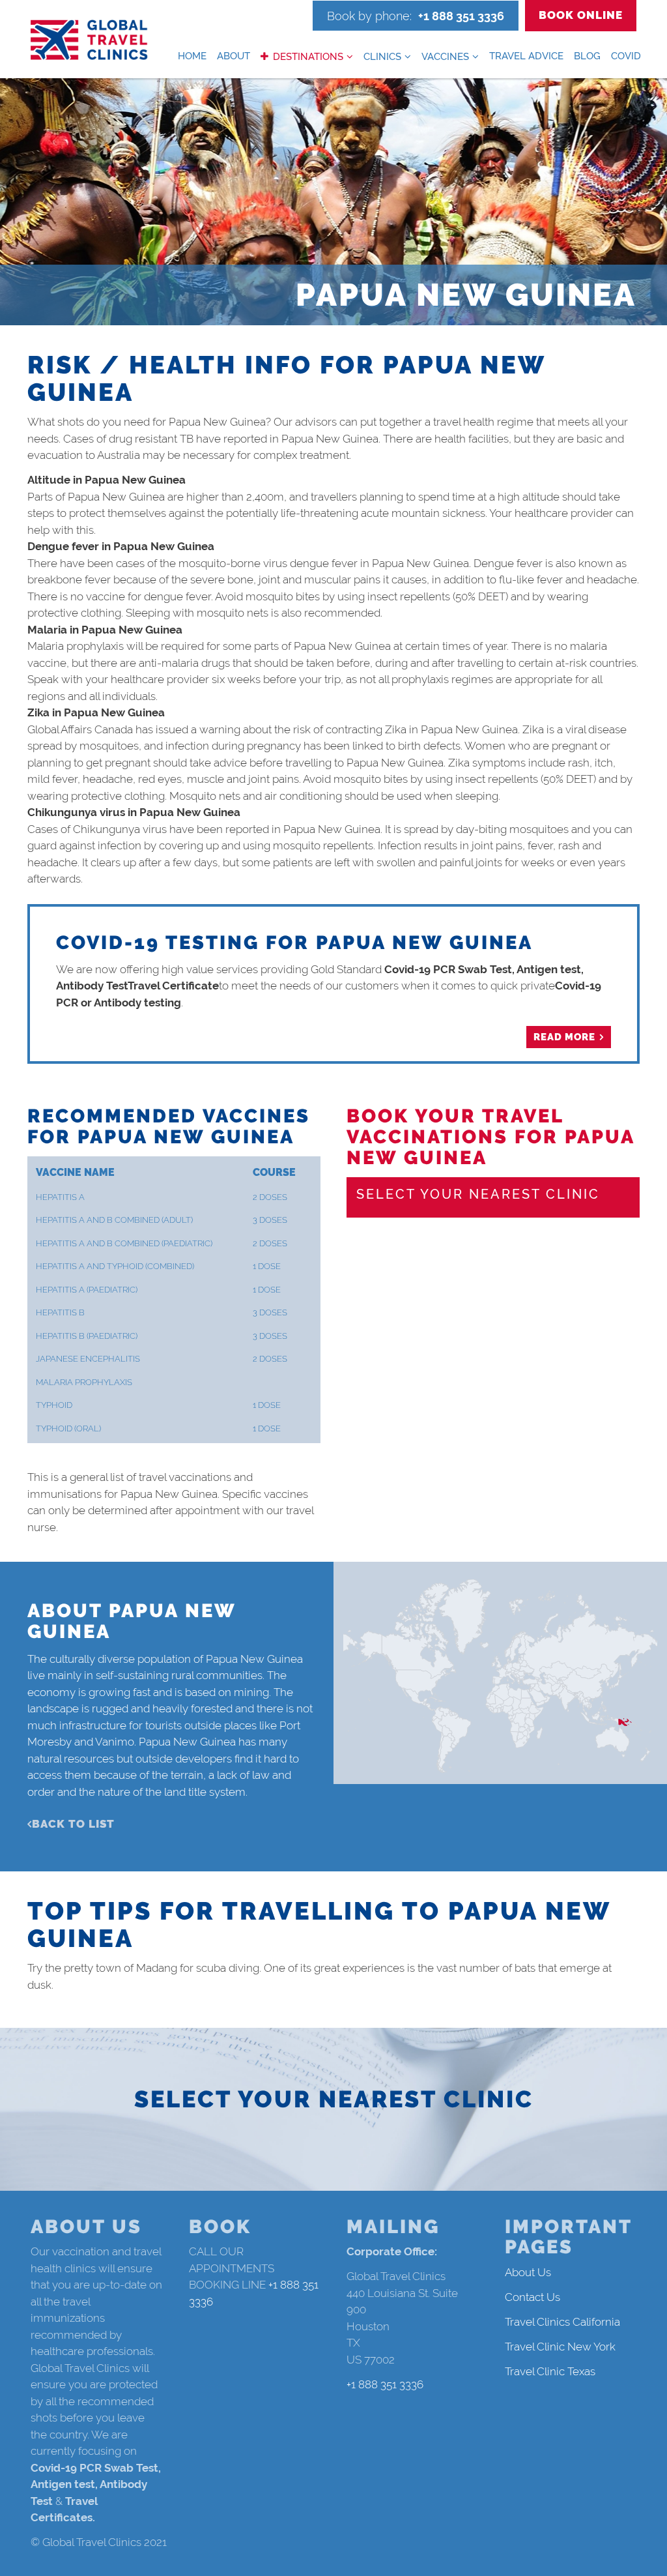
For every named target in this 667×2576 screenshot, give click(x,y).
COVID (626, 56)
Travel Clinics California (562, 2322)
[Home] (89, 40)
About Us (528, 2272)
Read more (564, 1037)
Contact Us (532, 2297)
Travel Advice (526, 56)
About (234, 56)
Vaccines (445, 57)
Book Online (581, 15)
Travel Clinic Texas (550, 2371)
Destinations (308, 57)
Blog (587, 56)
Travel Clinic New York (560, 2347)
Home (192, 56)
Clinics (382, 57)
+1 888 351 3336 (461, 16)
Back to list (73, 1824)
